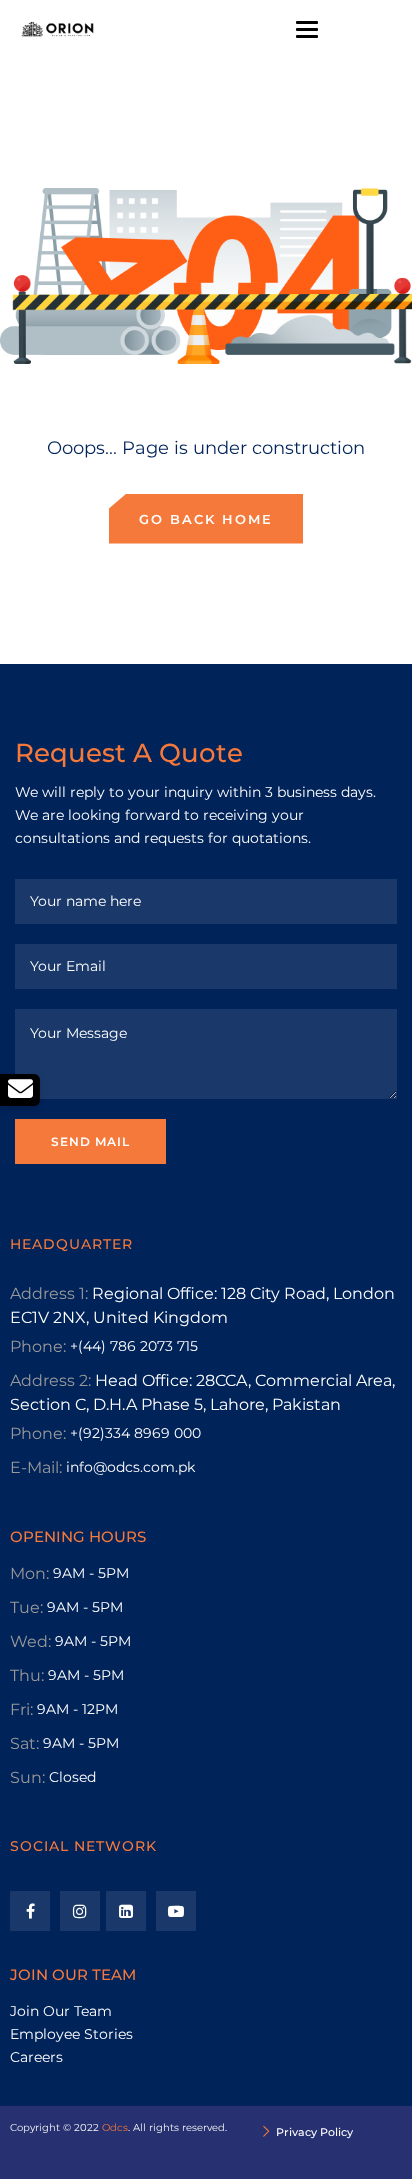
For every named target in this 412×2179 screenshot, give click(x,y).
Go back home (206, 519)
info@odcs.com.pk (130, 1467)
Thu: (27, 1675)
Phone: (38, 1346)
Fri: (21, 1709)
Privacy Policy (314, 2132)
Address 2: (50, 1380)
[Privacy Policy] (266, 2133)
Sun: (27, 1777)
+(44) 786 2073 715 (134, 1346)
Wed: (30, 1641)
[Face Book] (30, 1911)
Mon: (29, 1573)
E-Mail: (36, 1467)
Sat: (24, 1743)
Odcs (115, 2127)
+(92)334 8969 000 (135, 1433)
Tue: (26, 1607)
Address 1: (49, 1293)
